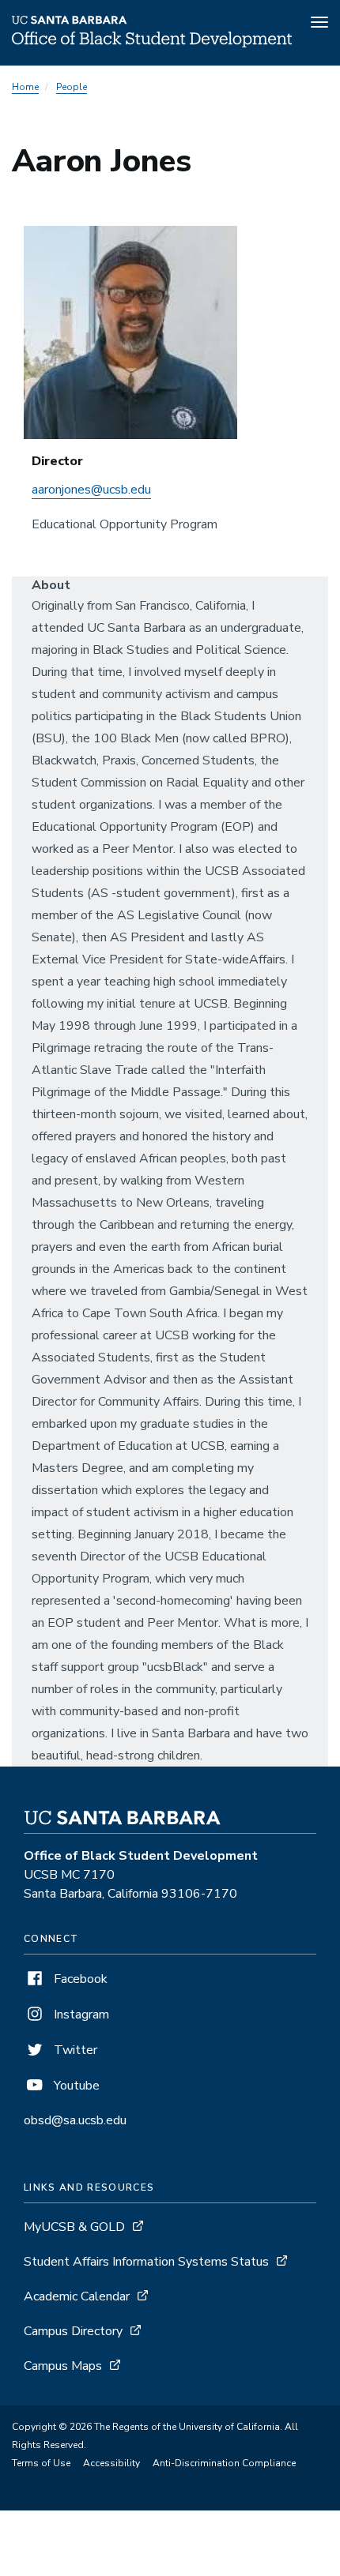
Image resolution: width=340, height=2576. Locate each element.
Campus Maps (63, 2366)
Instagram (80, 2015)
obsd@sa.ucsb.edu (75, 2120)
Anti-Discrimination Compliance (224, 2463)
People (72, 87)
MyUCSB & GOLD (74, 2227)
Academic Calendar (77, 2296)
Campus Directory (73, 2331)
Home (25, 87)
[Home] (152, 43)
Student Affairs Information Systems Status (146, 2262)
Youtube (75, 2086)
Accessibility (111, 2463)
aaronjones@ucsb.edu (91, 490)
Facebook (79, 1979)
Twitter (74, 2050)
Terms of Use (41, 2463)
